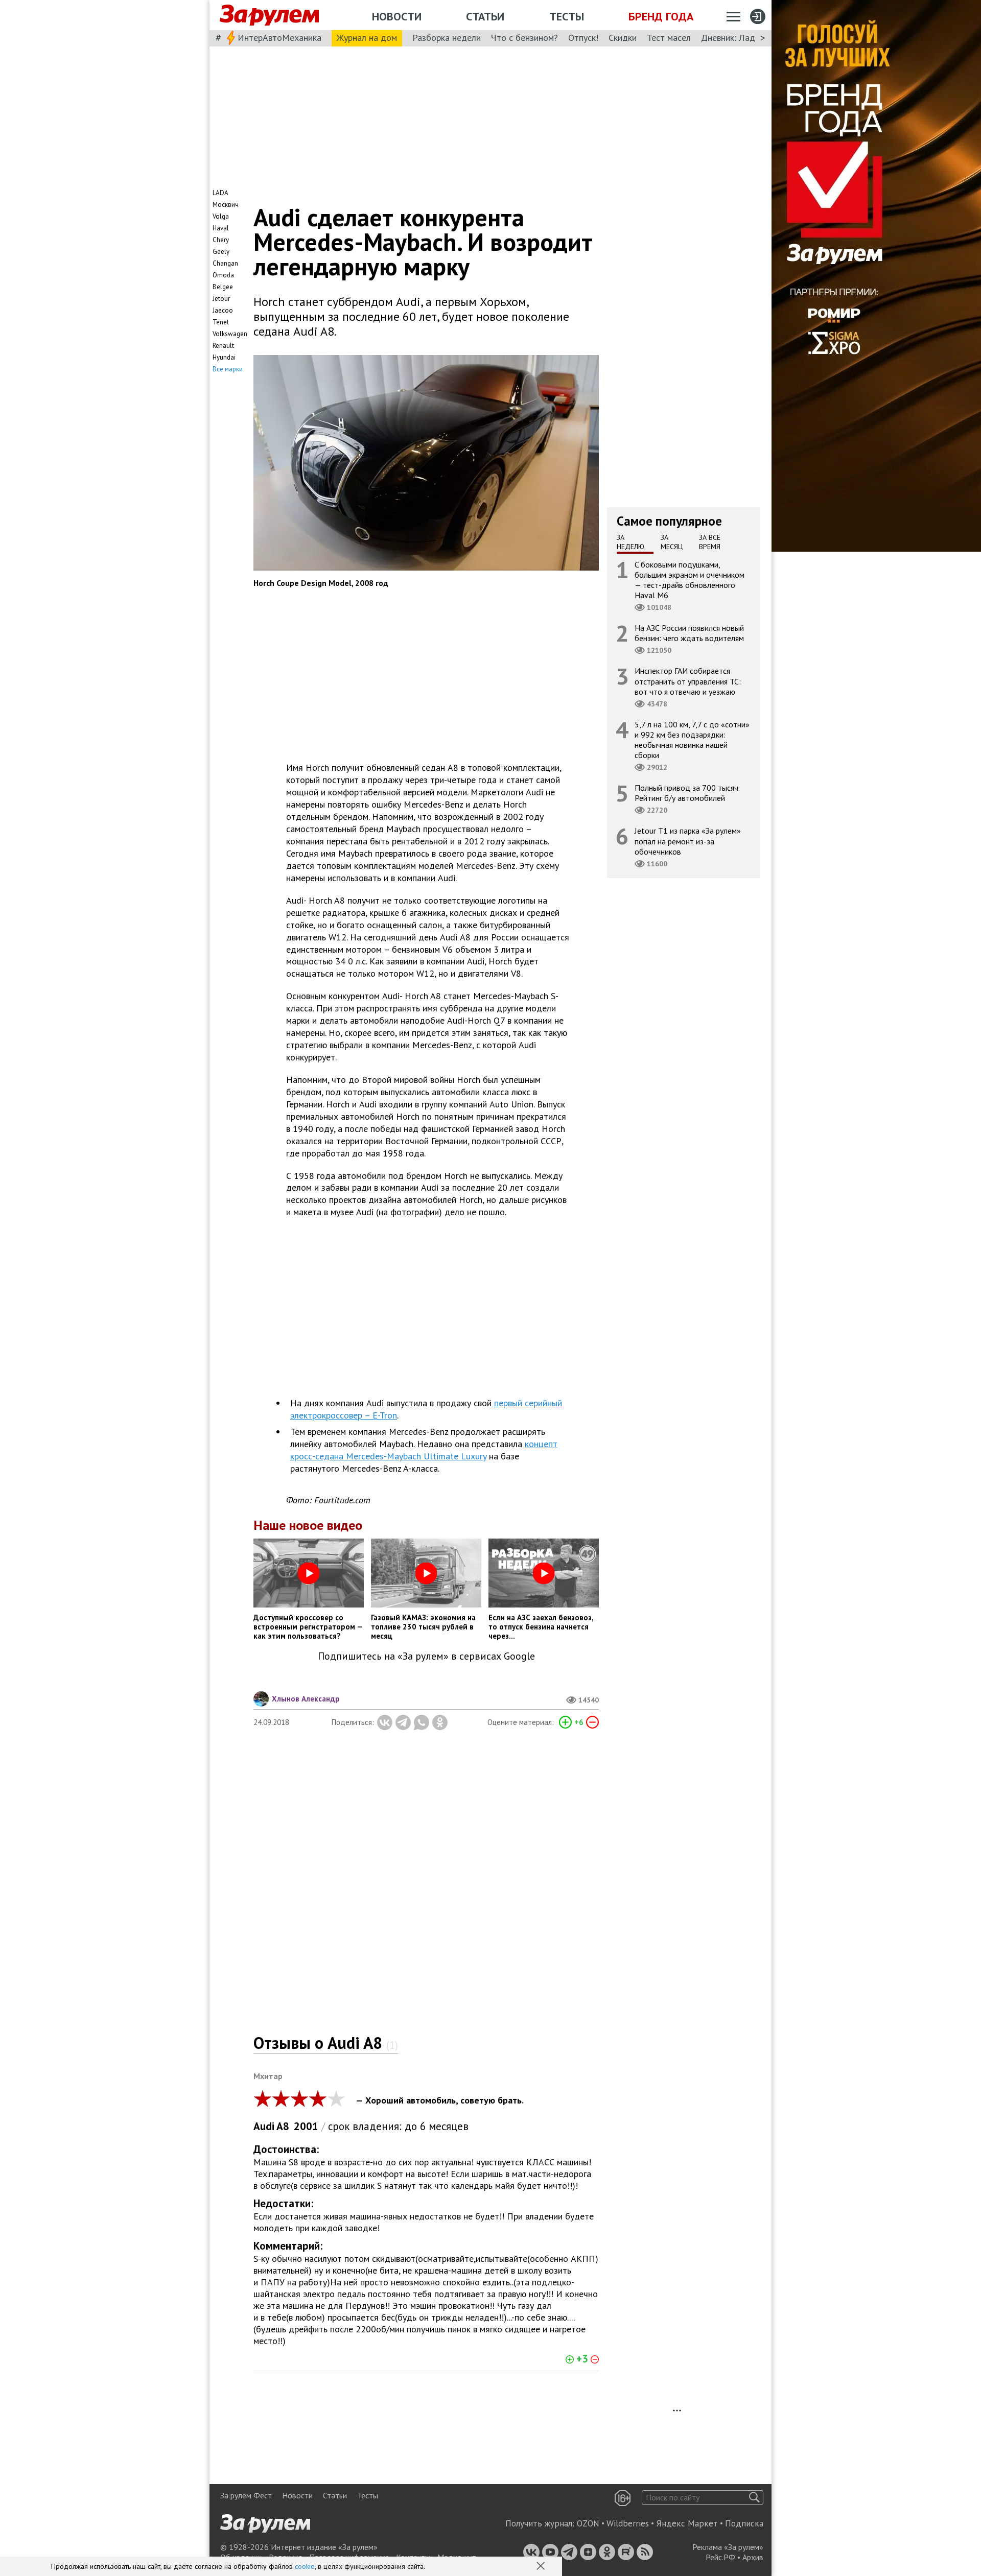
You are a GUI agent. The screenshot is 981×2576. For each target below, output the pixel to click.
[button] (542, 2567)
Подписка (744, 2523)
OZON (588, 2523)
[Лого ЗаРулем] (269, 15)
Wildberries (628, 2523)
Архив (753, 2557)
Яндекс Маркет (687, 2523)
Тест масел (669, 38)
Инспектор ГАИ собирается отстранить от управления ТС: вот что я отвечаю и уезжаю (688, 681)
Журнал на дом (367, 38)
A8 (283, 2126)
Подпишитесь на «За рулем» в (426, 1656)
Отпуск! (583, 38)
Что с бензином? (524, 38)
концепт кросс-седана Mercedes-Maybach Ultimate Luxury (424, 1450)
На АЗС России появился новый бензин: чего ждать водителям (689, 633)
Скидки (623, 38)
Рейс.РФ (720, 2557)
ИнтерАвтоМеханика (279, 38)
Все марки (228, 369)
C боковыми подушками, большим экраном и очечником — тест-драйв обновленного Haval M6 (690, 580)
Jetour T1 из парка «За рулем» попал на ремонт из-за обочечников (688, 841)
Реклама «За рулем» (728, 2547)
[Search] (754, 2498)
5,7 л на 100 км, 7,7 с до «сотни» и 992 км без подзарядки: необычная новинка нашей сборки (692, 739)
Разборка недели (447, 38)
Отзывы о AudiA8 (326, 2043)
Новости (397, 16)
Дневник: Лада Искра (744, 38)
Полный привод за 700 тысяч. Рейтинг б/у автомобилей (687, 793)
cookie (305, 2566)
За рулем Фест (246, 2495)
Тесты (567, 16)
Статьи (485, 16)
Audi (264, 2126)
